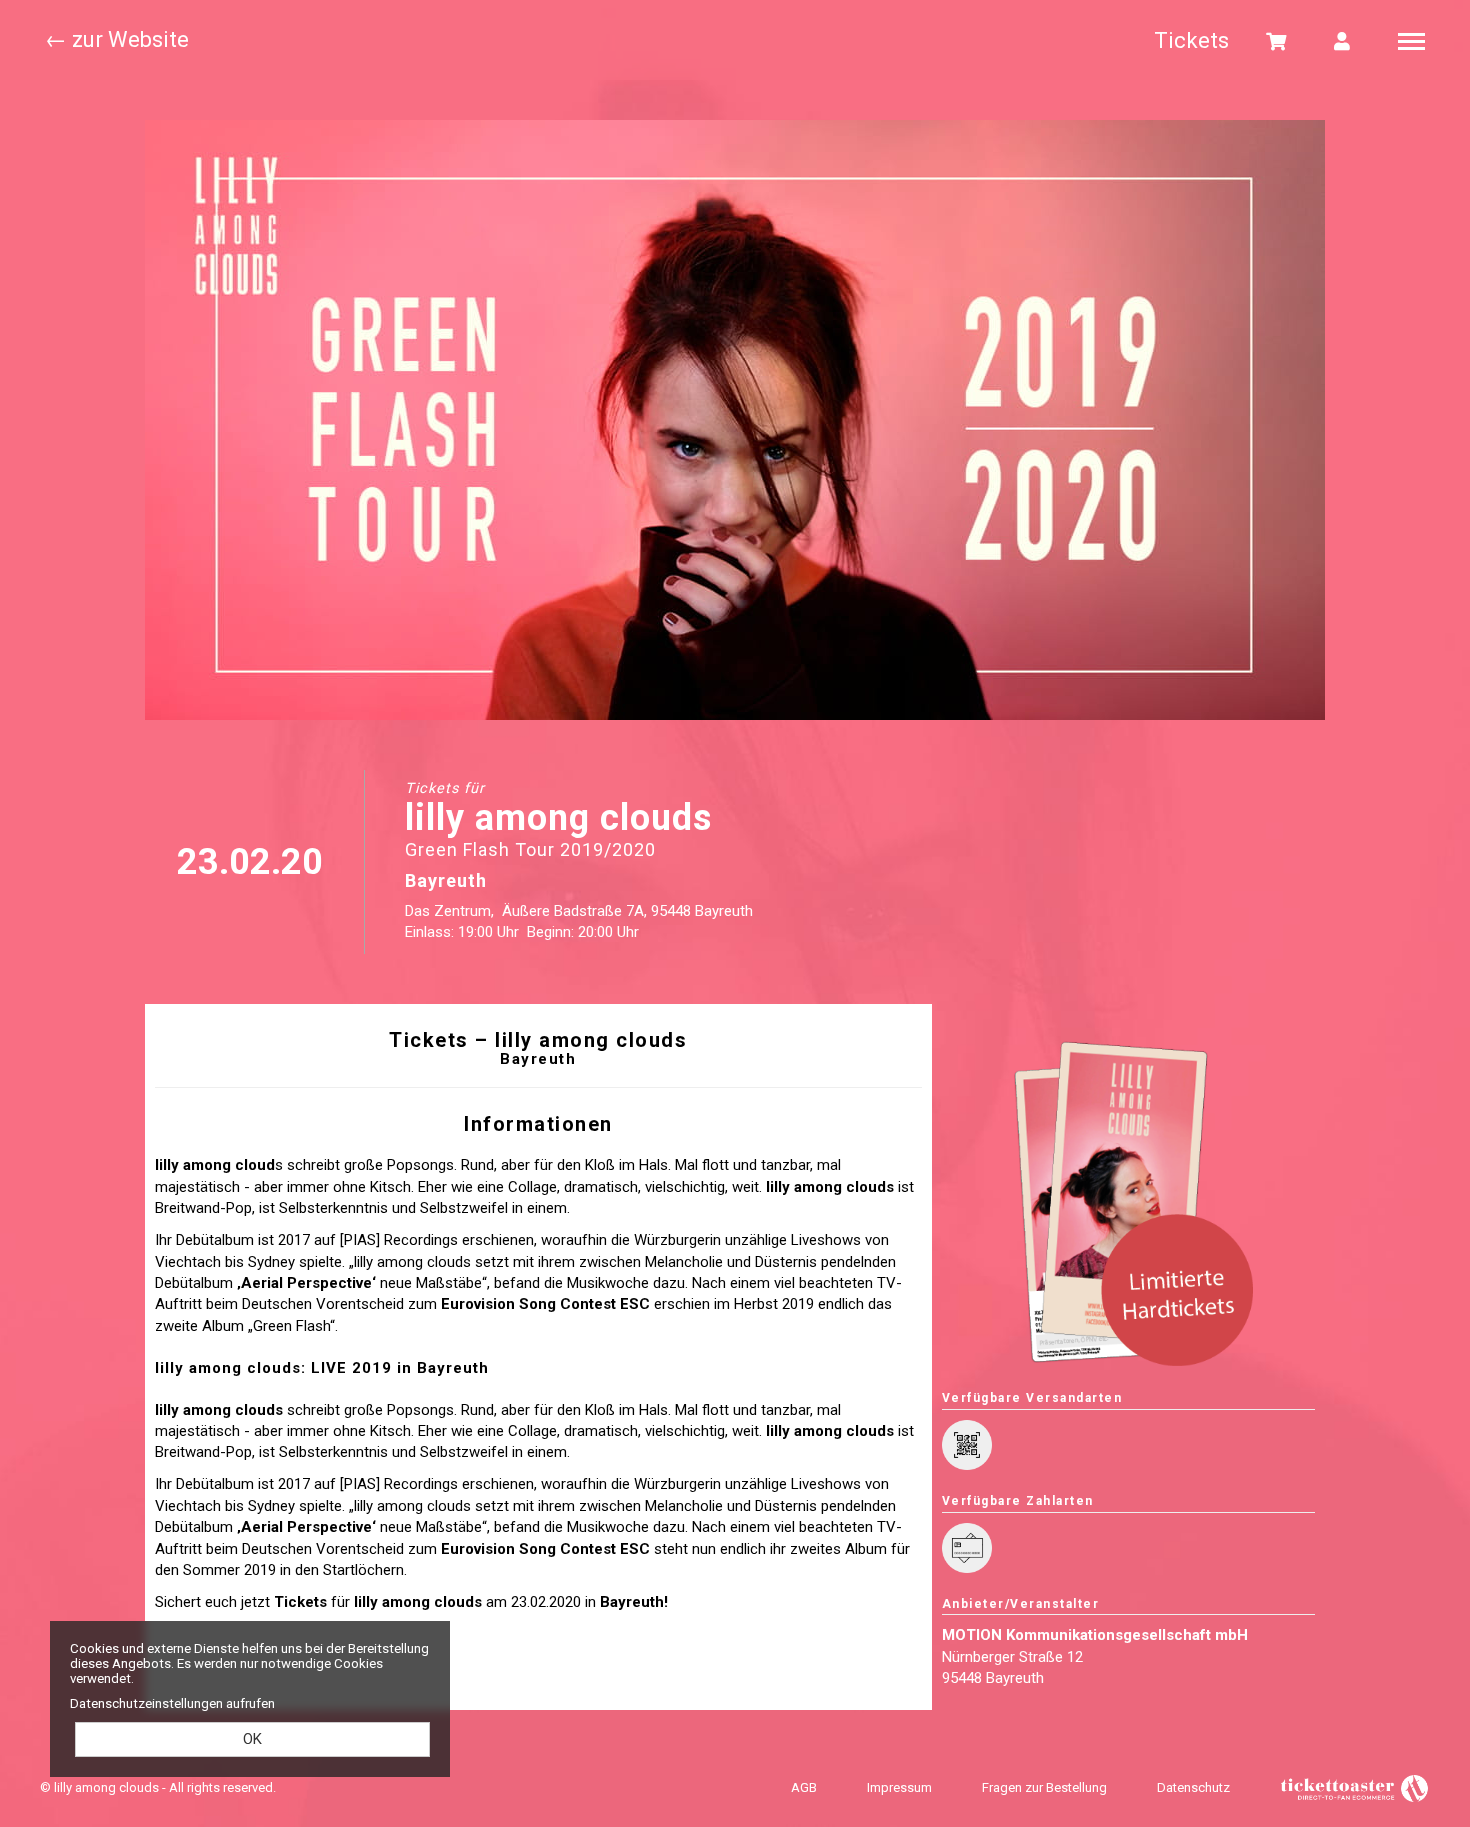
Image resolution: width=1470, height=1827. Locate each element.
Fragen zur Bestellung (1044, 1787)
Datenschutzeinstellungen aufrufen (172, 1703)
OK (252, 1739)
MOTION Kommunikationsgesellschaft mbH (1095, 1635)
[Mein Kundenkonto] (1342, 40)
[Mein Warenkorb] (1277, 40)
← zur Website (117, 39)
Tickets (1191, 40)
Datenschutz (1193, 1787)
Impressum (899, 1787)
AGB (804, 1787)
